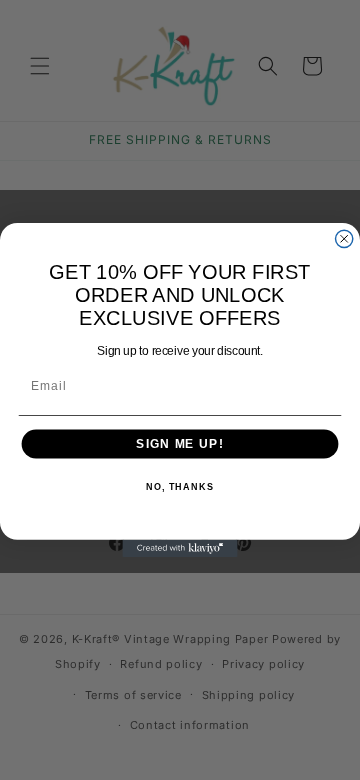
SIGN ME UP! (179, 444)
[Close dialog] (344, 238)
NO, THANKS (180, 488)
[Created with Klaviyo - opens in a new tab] (179, 548)
